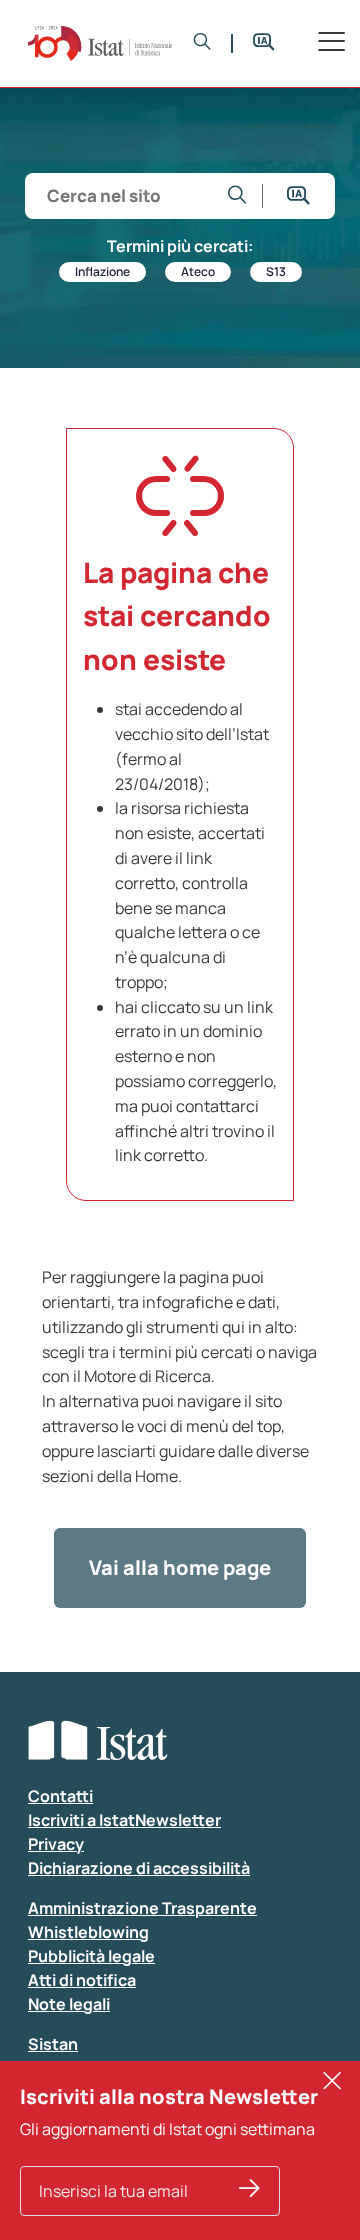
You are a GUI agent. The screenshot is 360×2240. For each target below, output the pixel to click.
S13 (276, 271)
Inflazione (102, 271)
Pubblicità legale (91, 1956)
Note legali (69, 2004)
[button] (202, 43)
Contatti (60, 1796)
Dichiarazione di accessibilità (139, 1868)
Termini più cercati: (180, 246)
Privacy (56, 1844)
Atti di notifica (82, 1980)
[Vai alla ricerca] (237, 196)
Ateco (198, 271)
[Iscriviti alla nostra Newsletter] (249, 2191)
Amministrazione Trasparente (142, 1908)
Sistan (53, 2044)
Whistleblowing (88, 1932)
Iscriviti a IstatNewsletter (124, 1820)
